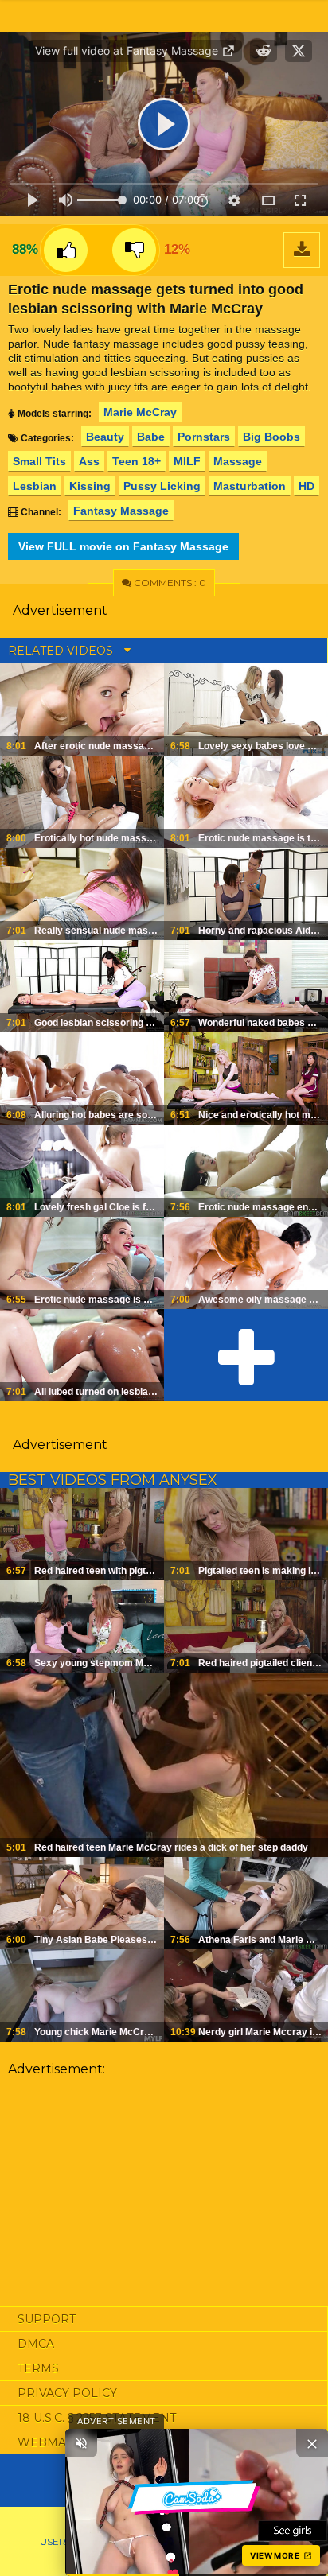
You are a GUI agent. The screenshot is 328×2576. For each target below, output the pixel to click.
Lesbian (35, 486)
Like (66, 250)
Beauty (105, 437)
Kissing (90, 486)
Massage (238, 461)
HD (307, 486)
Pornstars (204, 437)
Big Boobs (271, 437)
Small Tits (39, 461)
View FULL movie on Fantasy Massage (123, 546)
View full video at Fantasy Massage (128, 51)
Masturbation (250, 486)
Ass (89, 461)
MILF (187, 461)
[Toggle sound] (81, 2443)
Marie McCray (140, 412)
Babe (151, 437)
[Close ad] (312, 2443)
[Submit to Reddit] (264, 51)
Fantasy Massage (121, 511)
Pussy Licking (162, 486)
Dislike (134, 250)
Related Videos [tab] (62, 651)
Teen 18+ (137, 461)
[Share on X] (299, 51)
